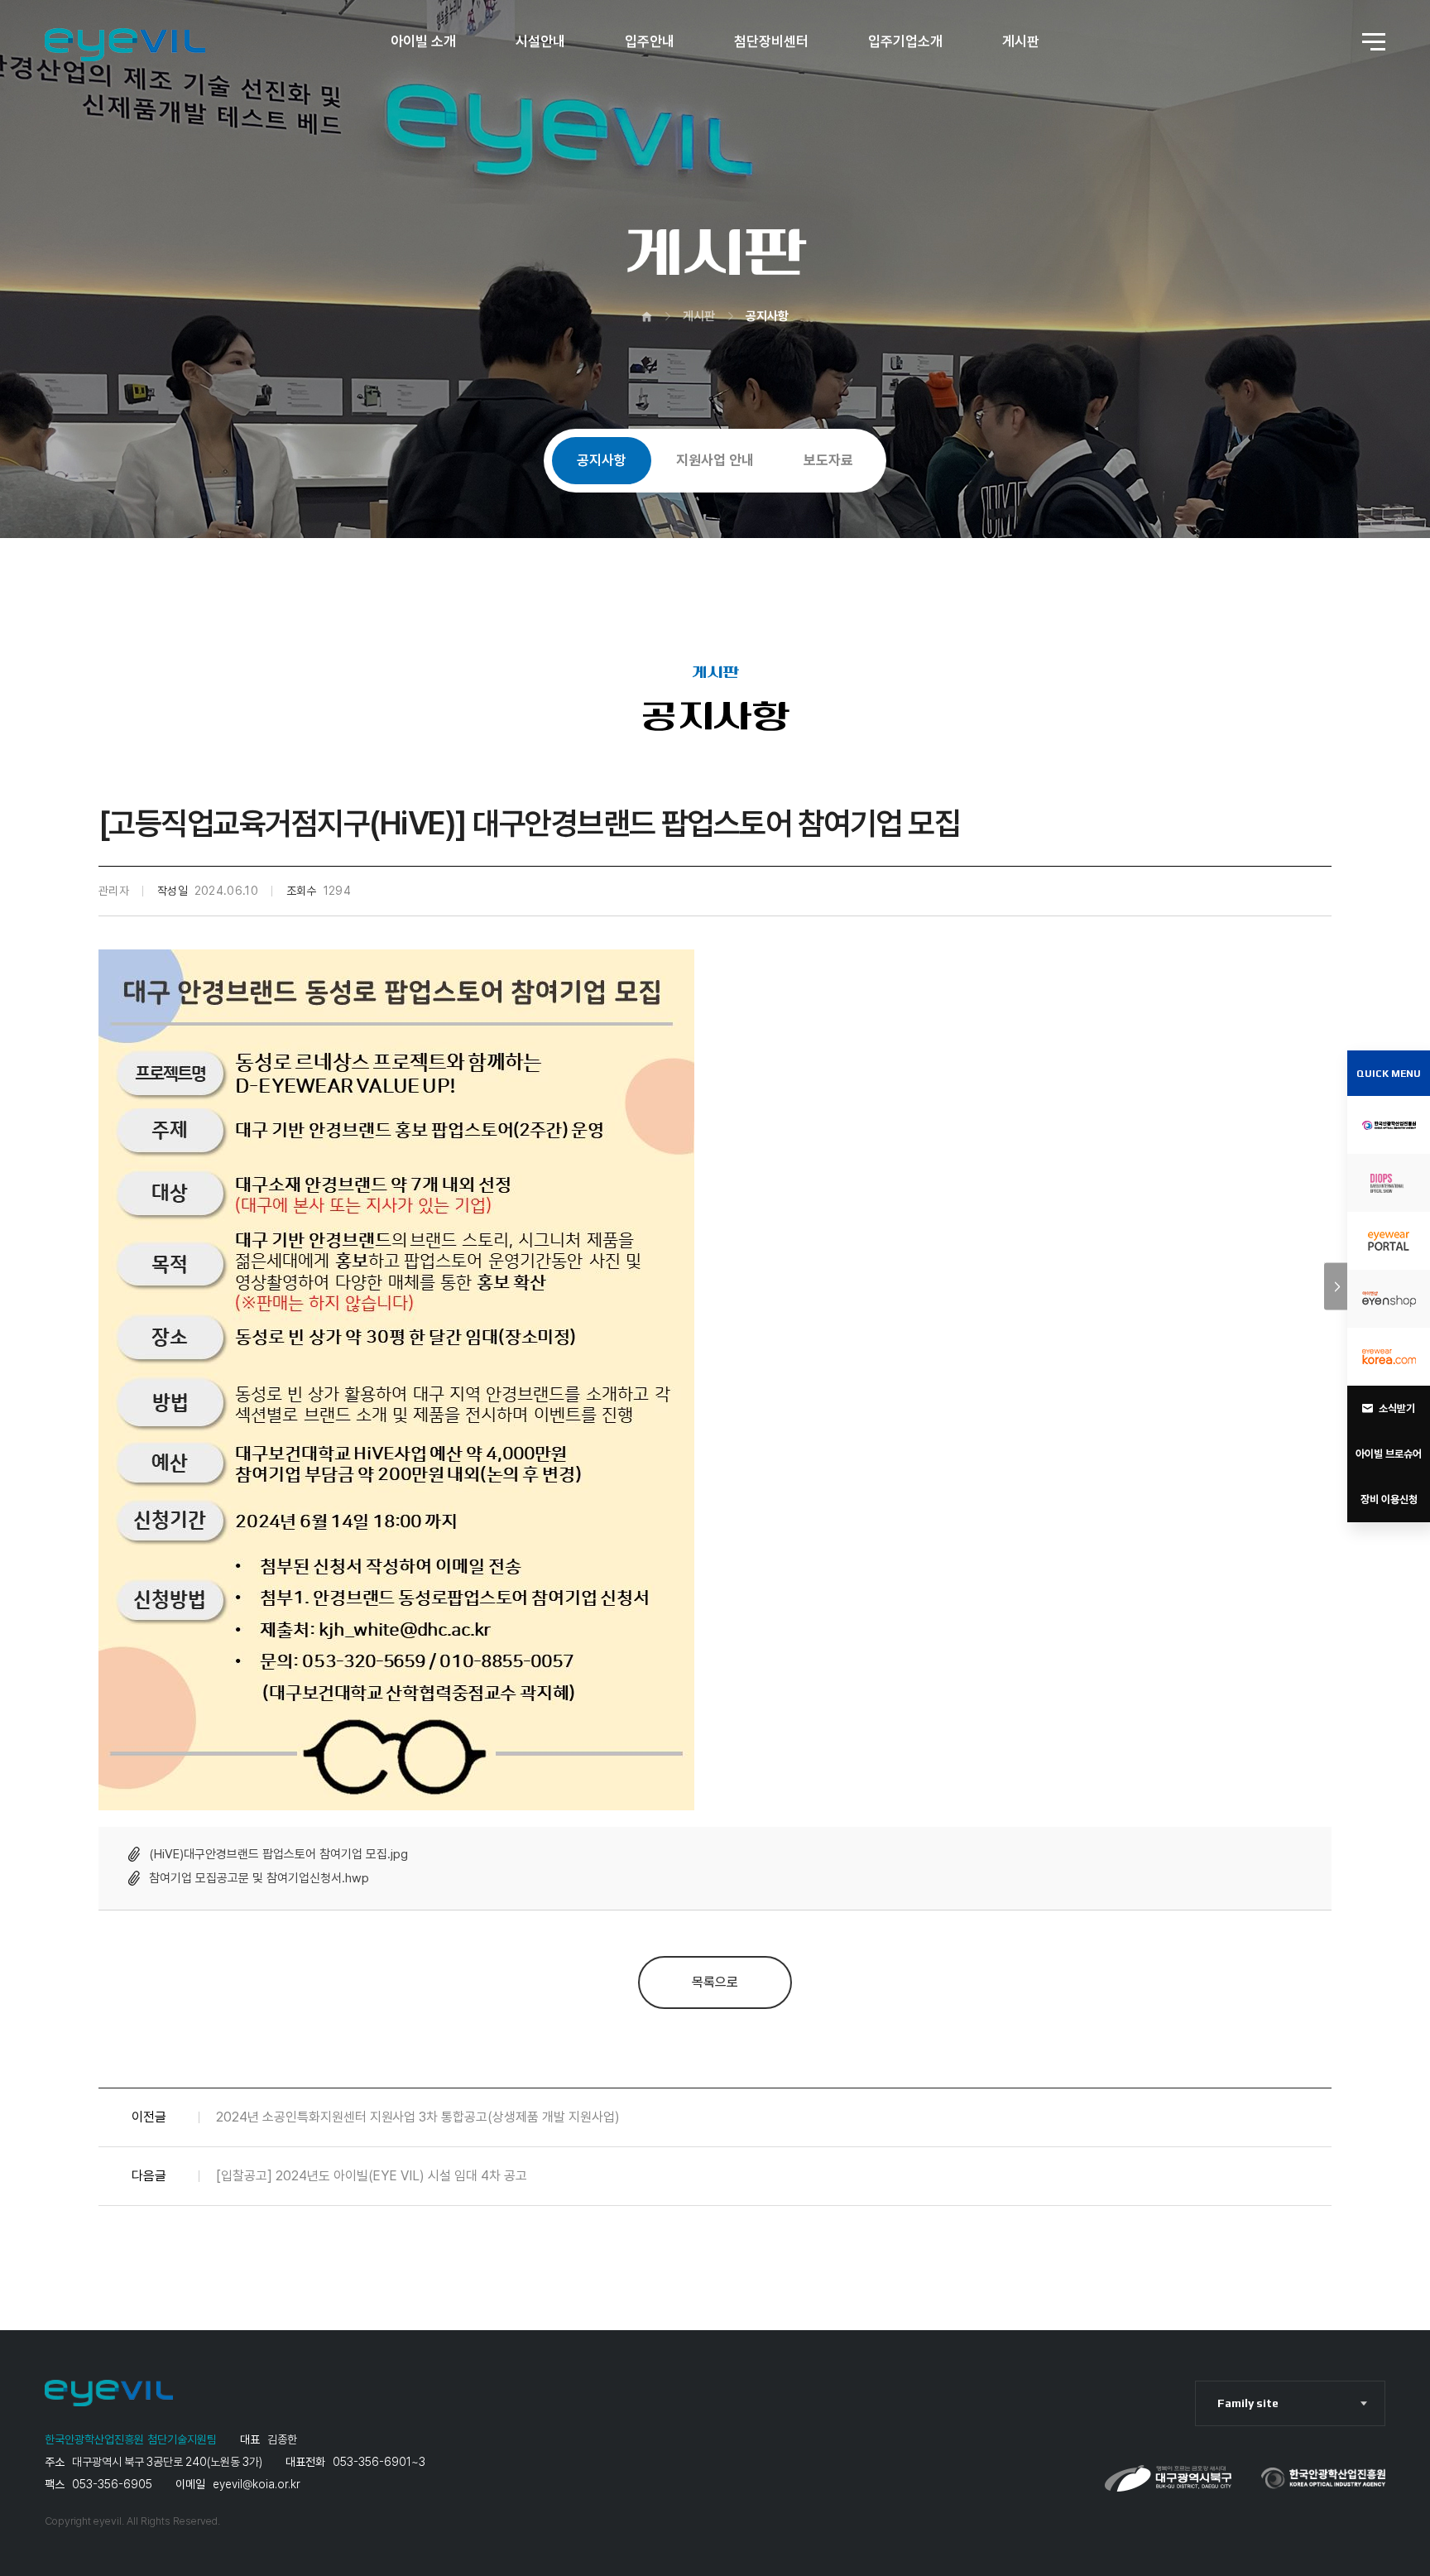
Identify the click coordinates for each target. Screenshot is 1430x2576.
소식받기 (1397, 1408)
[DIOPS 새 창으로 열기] (1389, 1183)
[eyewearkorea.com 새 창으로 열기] (1389, 1357)
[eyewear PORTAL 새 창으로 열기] (1389, 1241)
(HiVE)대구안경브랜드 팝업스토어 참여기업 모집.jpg (278, 1854)
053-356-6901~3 (379, 2462)
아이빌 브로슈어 (1389, 1454)
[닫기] (1336, 1287)
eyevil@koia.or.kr (257, 2484)
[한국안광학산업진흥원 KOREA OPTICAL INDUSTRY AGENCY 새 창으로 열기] (1389, 1125)
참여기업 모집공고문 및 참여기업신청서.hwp (259, 1878)
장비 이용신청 (1389, 1499)
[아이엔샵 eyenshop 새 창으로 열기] (1389, 1299)
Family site (1248, 2403)
